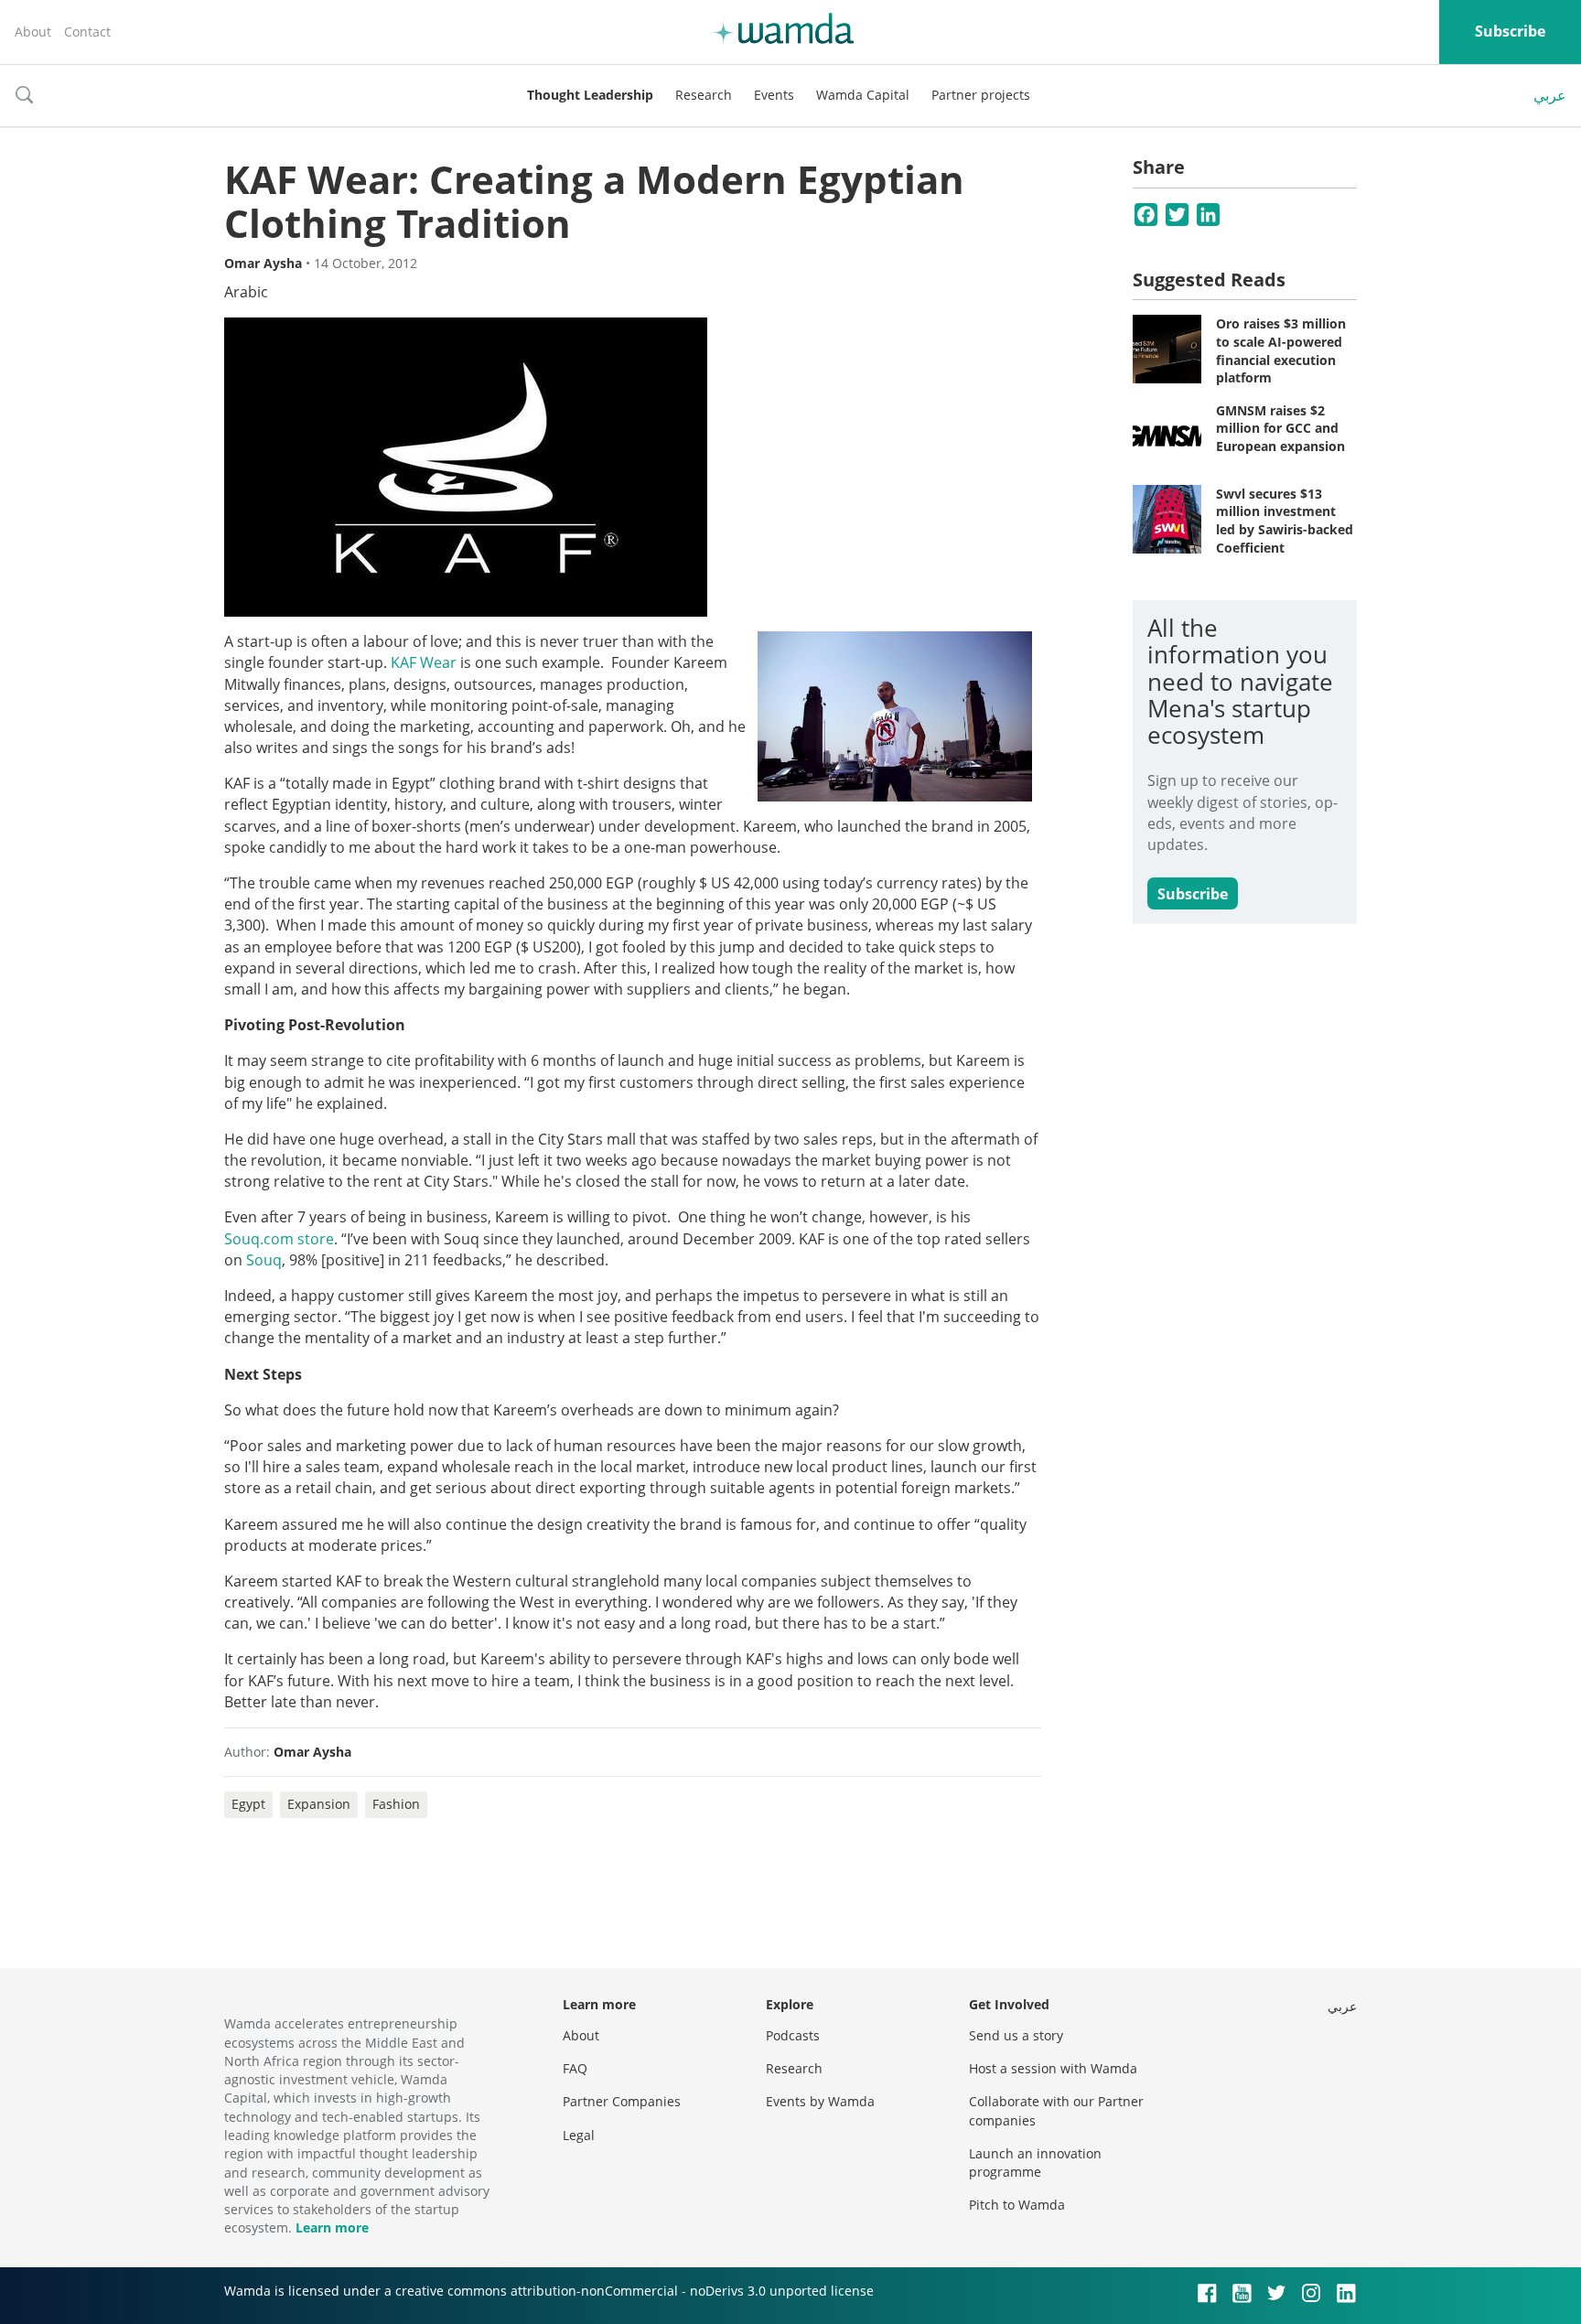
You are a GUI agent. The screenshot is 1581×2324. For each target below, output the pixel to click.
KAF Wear (424, 662)
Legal (579, 2135)
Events (774, 95)
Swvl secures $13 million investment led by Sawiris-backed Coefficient (1285, 521)
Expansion (319, 1804)
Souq (264, 1260)
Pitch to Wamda (1017, 2205)
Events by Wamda (820, 2101)
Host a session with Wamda (1053, 2068)
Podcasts (793, 2035)
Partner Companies (622, 2101)
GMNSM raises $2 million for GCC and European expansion (1280, 428)
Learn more (332, 2227)
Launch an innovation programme (1035, 2163)
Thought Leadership (590, 95)
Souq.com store (279, 1239)
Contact (87, 32)
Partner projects (981, 95)
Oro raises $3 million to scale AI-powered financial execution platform (1281, 350)
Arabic (246, 292)
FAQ (575, 2068)
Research (704, 95)
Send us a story (1016, 2035)
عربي (1550, 95)
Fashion (396, 1804)
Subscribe (1510, 31)
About (33, 32)
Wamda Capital (863, 95)
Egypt (248, 1804)
